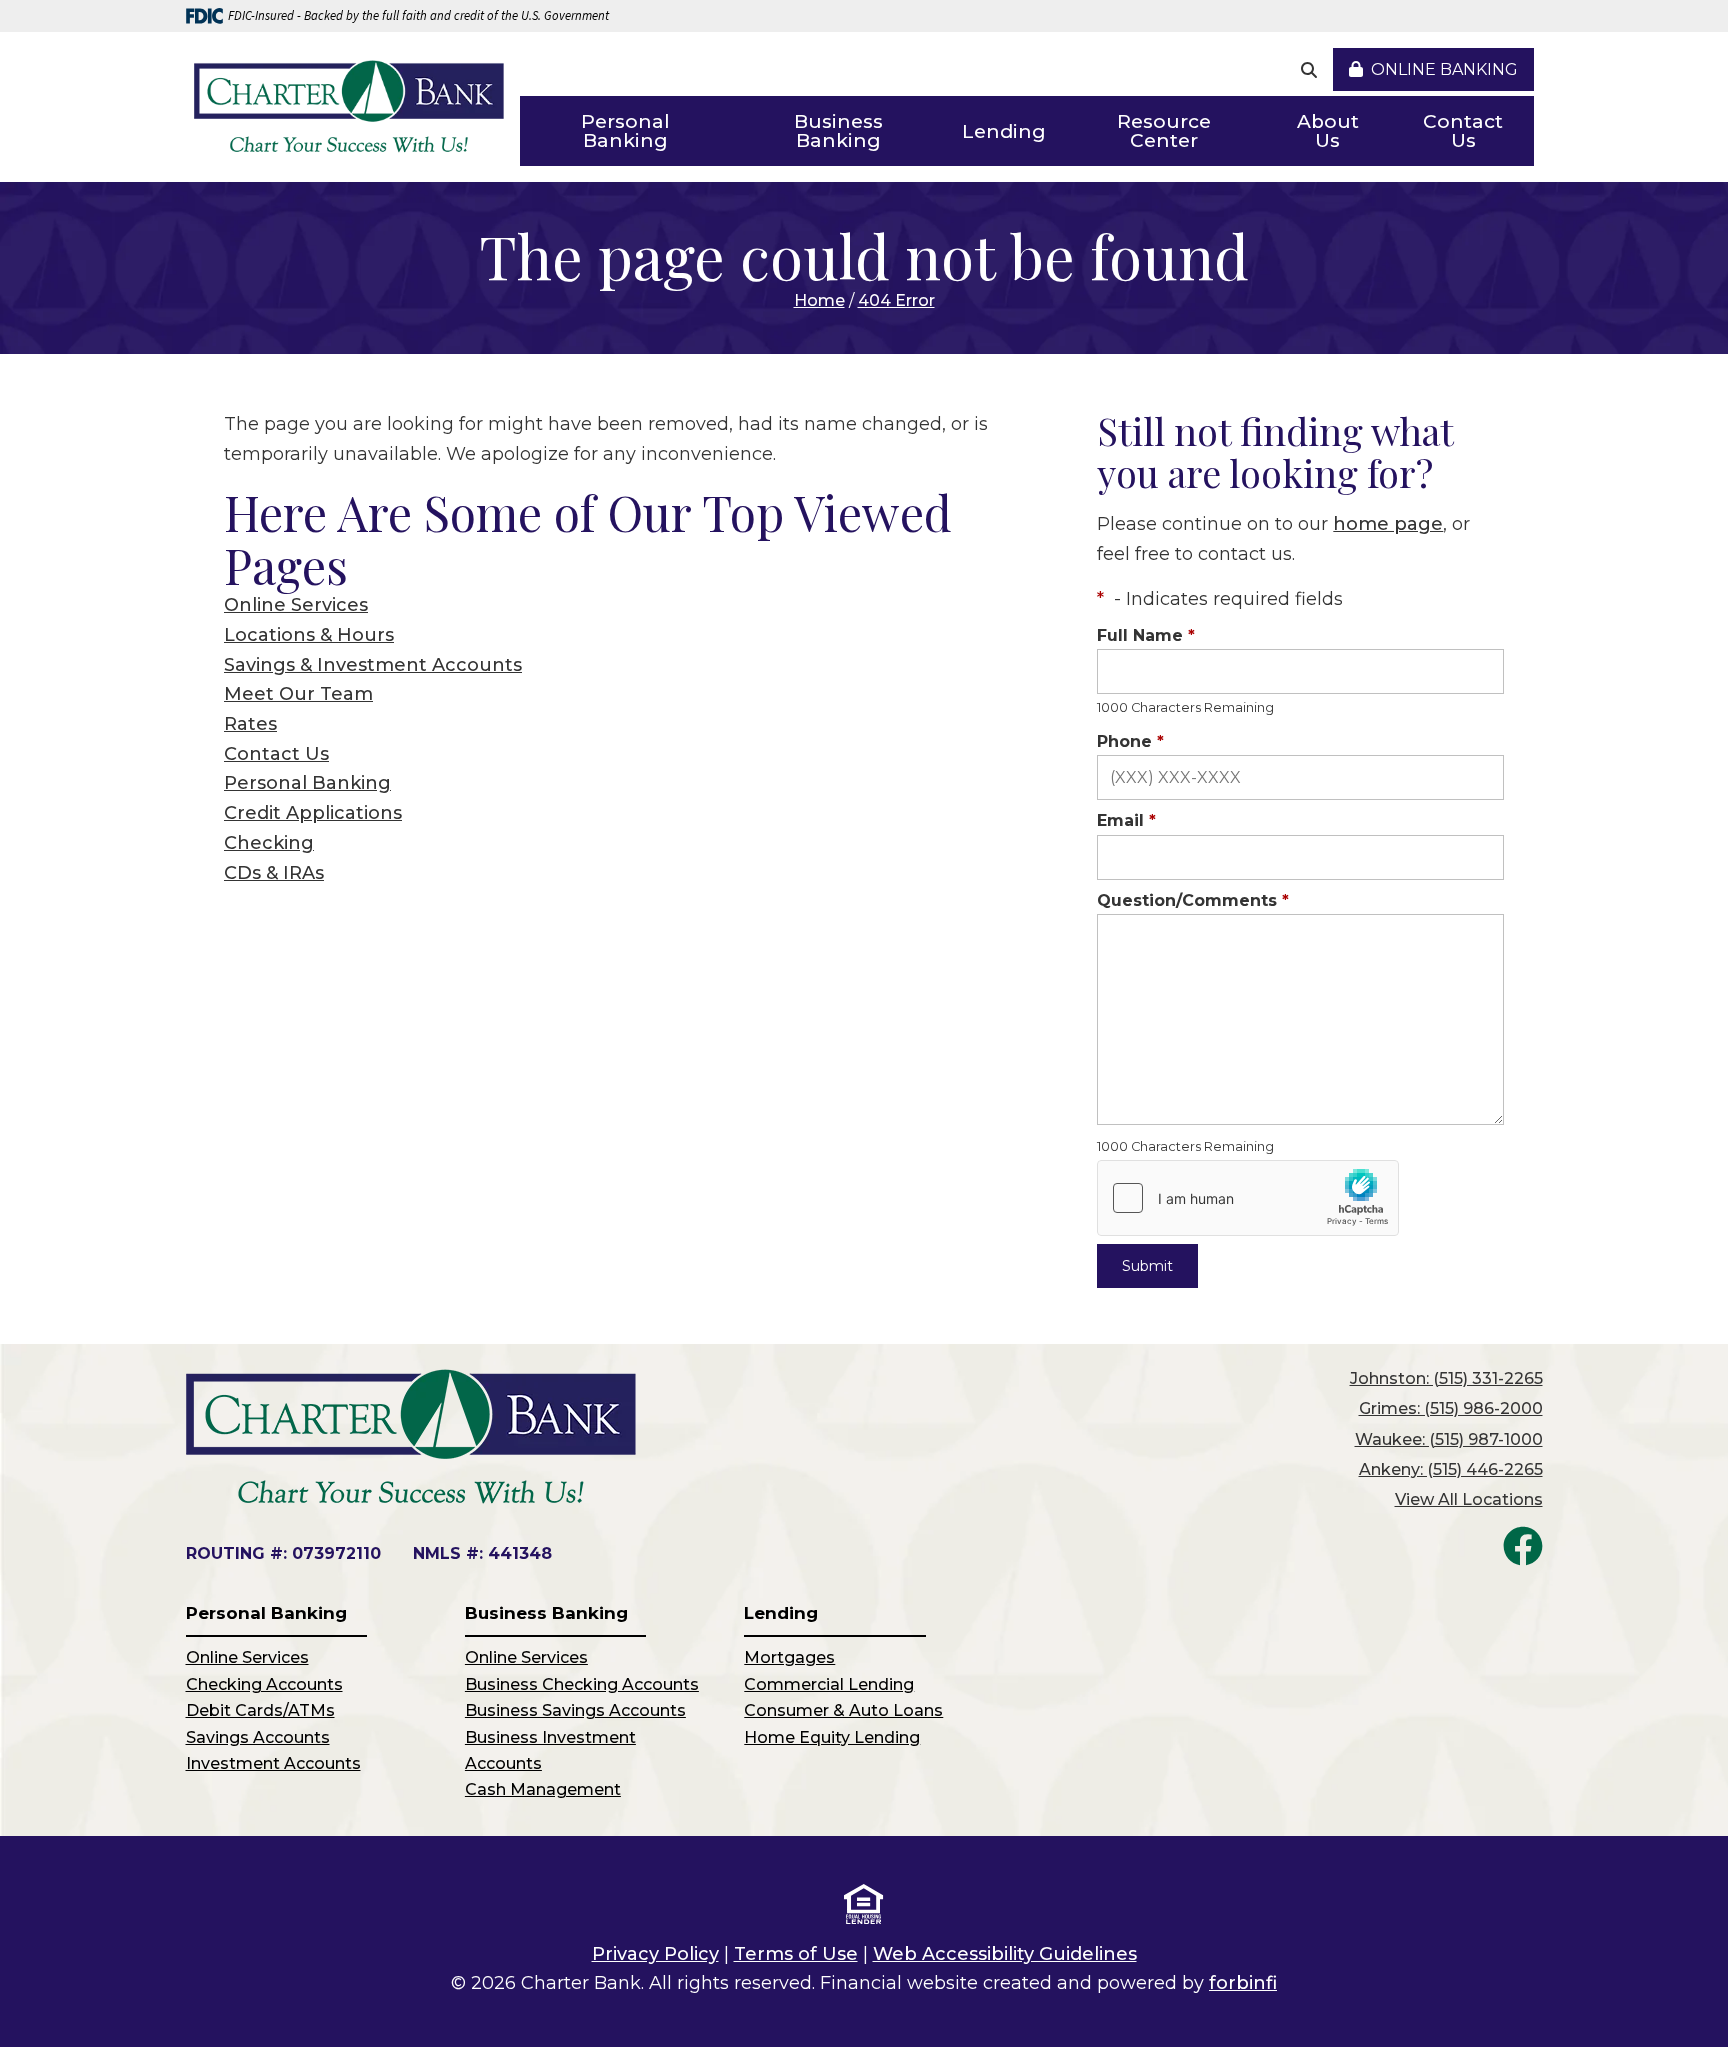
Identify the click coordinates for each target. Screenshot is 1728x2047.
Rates (250, 724)
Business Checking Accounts (582, 1684)
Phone (1130, 741)
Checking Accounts (264, 1684)
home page (1388, 524)
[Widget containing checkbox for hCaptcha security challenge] (1248, 1198)
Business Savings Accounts (575, 1710)
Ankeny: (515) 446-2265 (1451, 1469)
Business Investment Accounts (550, 1750)
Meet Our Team (298, 694)
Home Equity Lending (832, 1737)
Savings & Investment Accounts (373, 665)
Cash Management (543, 1789)
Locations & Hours (309, 635)
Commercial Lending (829, 1684)
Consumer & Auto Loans (843, 1710)
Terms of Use (796, 1954)
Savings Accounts (258, 1737)
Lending (1004, 131)
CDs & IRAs (274, 873)
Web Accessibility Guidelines (1005, 1954)
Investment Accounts (273, 1763)
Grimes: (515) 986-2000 (1451, 1408)
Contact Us (1463, 131)
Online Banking (1444, 69)
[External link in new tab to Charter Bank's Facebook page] (1523, 1546)
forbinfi (1243, 1983)
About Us (1328, 131)
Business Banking (838, 131)
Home (819, 300)
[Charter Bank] (349, 107)
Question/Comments (1193, 900)
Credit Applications (313, 813)
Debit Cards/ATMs (260, 1710)
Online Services (296, 605)
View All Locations (1469, 1499)
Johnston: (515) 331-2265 (1446, 1378)
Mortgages (789, 1657)
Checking (269, 843)
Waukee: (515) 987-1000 (1449, 1439)
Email (1126, 820)
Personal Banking (625, 131)
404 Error (896, 300)
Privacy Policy (655, 1954)
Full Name (1146, 635)
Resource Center (1164, 131)
